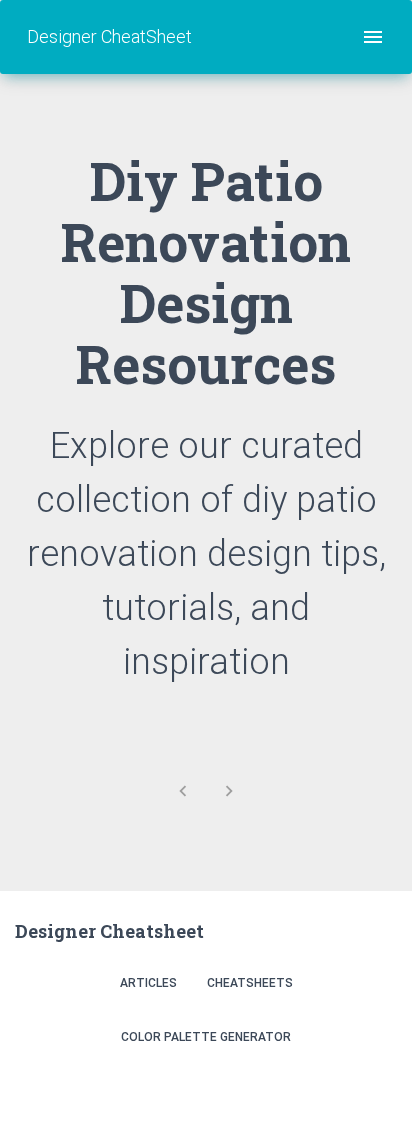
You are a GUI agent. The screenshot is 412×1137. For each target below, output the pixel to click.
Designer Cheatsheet (109, 931)
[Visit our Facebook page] (332, 1089)
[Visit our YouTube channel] (375, 1089)
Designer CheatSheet (109, 36)
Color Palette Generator (206, 1037)
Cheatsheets (250, 983)
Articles (148, 983)
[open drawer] (373, 37)
